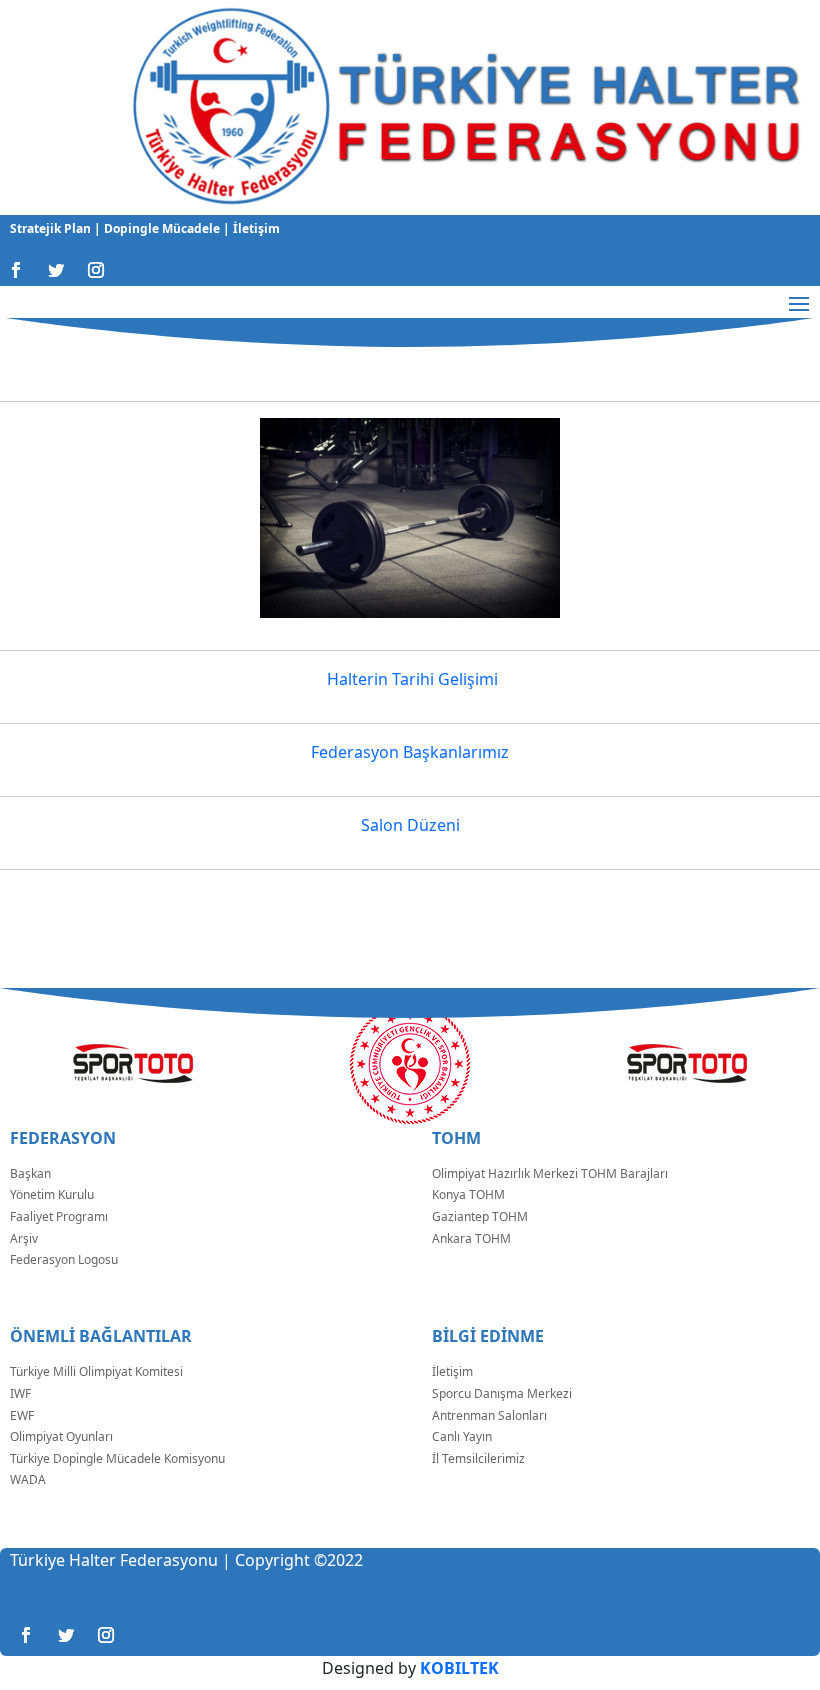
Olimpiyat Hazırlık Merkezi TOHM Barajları (550, 1173)
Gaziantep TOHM (480, 1216)
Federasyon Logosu (64, 1259)
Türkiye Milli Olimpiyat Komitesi (96, 1371)
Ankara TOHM (471, 1238)
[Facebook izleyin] (16, 270)
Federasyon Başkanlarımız (410, 752)
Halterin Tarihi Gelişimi (410, 679)
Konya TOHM (468, 1194)
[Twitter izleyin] (56, 270)
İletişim (255, 228)
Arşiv (24, 1238)
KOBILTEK (459, 1668)
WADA (28, 1479)
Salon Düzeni (410, 825)
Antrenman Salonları (489, 1415)
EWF (22, 1415)
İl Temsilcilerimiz (478, 1458)
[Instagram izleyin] (96, 270)
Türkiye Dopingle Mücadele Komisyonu (117, 1458)
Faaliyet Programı (59, 1216)
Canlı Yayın (462, 1436)
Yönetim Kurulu (52, 1194)
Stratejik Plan (52, 228)
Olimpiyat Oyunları (61, 1436)
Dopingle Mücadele (160, 228)
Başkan (30, 1173)
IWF (20, 1393)
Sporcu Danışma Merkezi (502, 1393)
